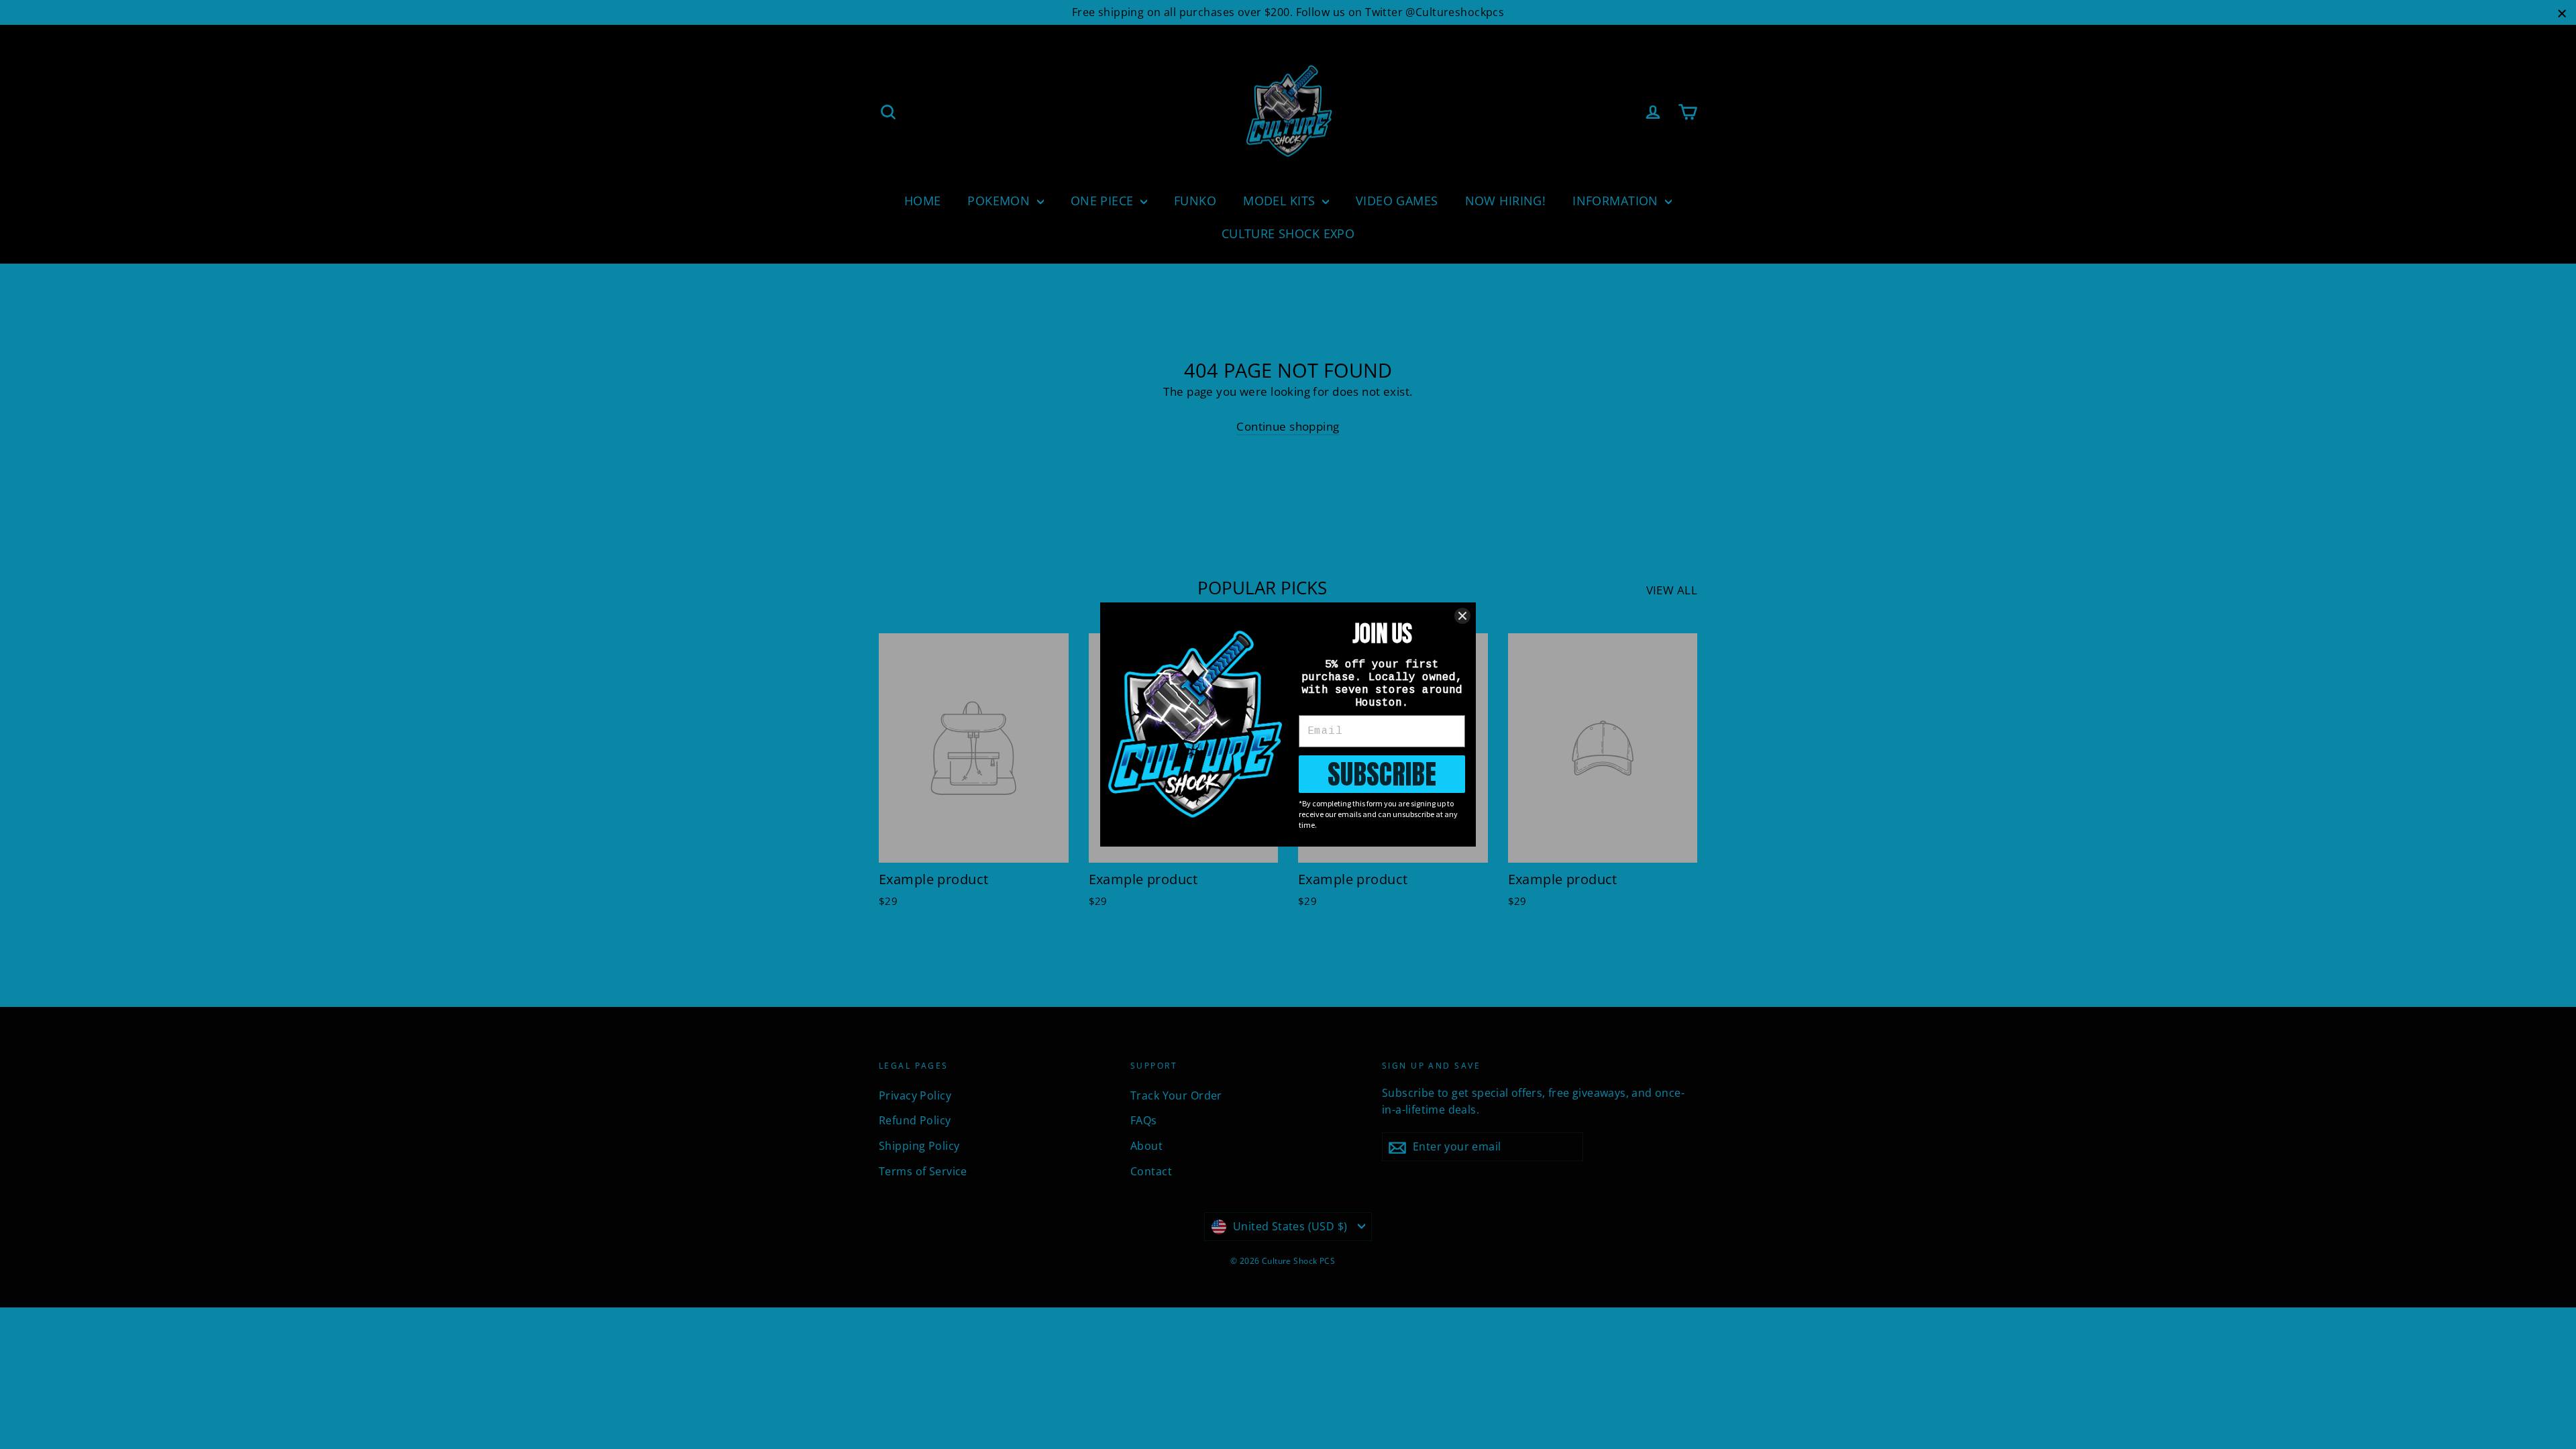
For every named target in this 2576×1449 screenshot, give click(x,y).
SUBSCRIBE (1382, 774)
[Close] (1462, 616)
